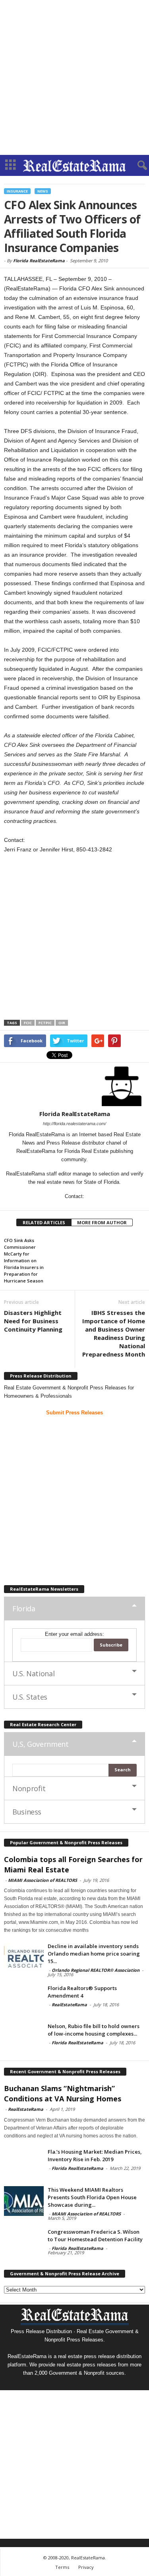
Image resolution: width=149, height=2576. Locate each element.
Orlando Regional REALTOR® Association (96, 1970)
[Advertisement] (74, 77)
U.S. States (30, 1697)
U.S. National (33, 1673)
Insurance (17, 191)
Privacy (86, 2567)
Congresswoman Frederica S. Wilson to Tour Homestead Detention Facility (95, 2235)
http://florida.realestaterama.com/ (74, 1124)
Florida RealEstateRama (39, 260)
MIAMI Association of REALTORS (43, 1880)
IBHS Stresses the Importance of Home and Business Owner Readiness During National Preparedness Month (114, 1333)
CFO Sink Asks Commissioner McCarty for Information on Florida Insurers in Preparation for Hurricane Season (24, 1260)
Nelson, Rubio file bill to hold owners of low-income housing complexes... (94, 2030)
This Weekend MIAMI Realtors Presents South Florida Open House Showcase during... (92, 2197)
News (43, 191)
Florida (24, 1609)
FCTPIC (45, 1023)
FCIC (28, 1023)
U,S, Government (41, 1744)
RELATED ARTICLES (44, 1222)
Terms (62, 2567)
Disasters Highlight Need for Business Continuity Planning (33, 1321)
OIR (62, 1023)
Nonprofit (29, 1788)
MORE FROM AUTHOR (102, 1222)
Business (27, 1812)
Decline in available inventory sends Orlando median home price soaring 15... (94, 1954)
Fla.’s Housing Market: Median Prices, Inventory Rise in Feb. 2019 (95, 2155)
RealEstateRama (69, 2005)
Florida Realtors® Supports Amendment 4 (82, 1992)
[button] (137, 166)
